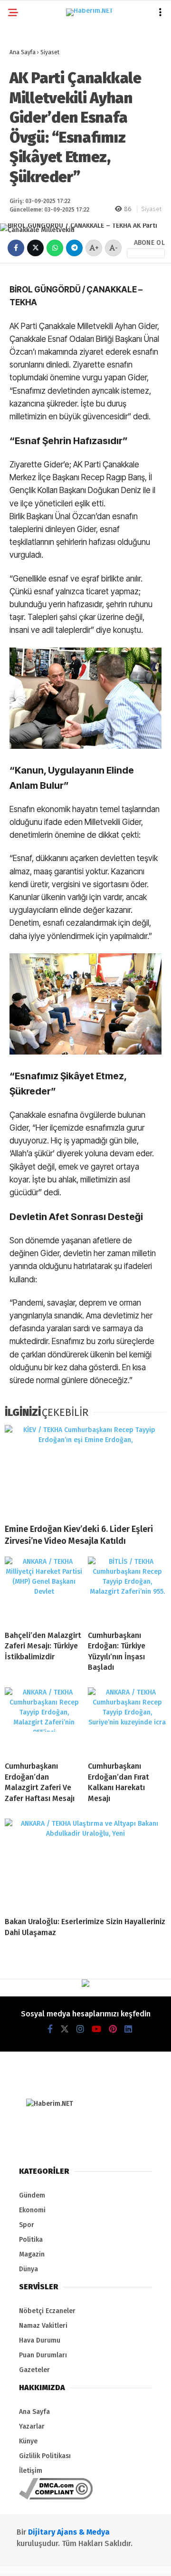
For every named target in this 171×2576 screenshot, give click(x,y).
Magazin (32, 2254)
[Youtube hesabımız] (96, 2029)
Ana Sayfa (34, 2412)
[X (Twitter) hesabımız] (65, 2029)
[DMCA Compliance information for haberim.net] (56, 2497)
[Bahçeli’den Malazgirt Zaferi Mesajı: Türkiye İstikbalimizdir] (44, 1590)
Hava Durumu (40, 2340)
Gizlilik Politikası (45, 2456)
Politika (31, 2240)
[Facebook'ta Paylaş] (16, 248)
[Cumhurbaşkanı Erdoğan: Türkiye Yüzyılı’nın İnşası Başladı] (127, 1590)
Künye (28, 2441)
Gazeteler (34, 2370)
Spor (27, 2225)
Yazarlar (32, 2426)
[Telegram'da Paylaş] (74, 248)
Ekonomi (32, 2210)
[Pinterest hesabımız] (113, 2029)
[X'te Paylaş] (35, 248)
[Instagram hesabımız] (80, 2029)
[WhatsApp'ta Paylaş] (55, 248)
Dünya (28, 2269)
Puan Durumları (43, 2355)
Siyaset (151, 209)
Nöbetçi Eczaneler (47, 2311)
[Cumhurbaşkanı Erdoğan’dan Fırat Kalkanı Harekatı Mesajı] (127, 1721)
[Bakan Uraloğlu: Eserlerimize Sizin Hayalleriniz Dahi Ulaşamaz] (85, 1864)
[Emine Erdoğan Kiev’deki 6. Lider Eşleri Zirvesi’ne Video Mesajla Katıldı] (85, 1470)
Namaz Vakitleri (43, 2326)
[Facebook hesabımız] (50, 2029)
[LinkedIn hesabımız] (128, 2029)
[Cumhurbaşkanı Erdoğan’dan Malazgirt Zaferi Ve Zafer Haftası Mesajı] (44, 1721)
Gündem (32, 2195)
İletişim (31, 2471)
